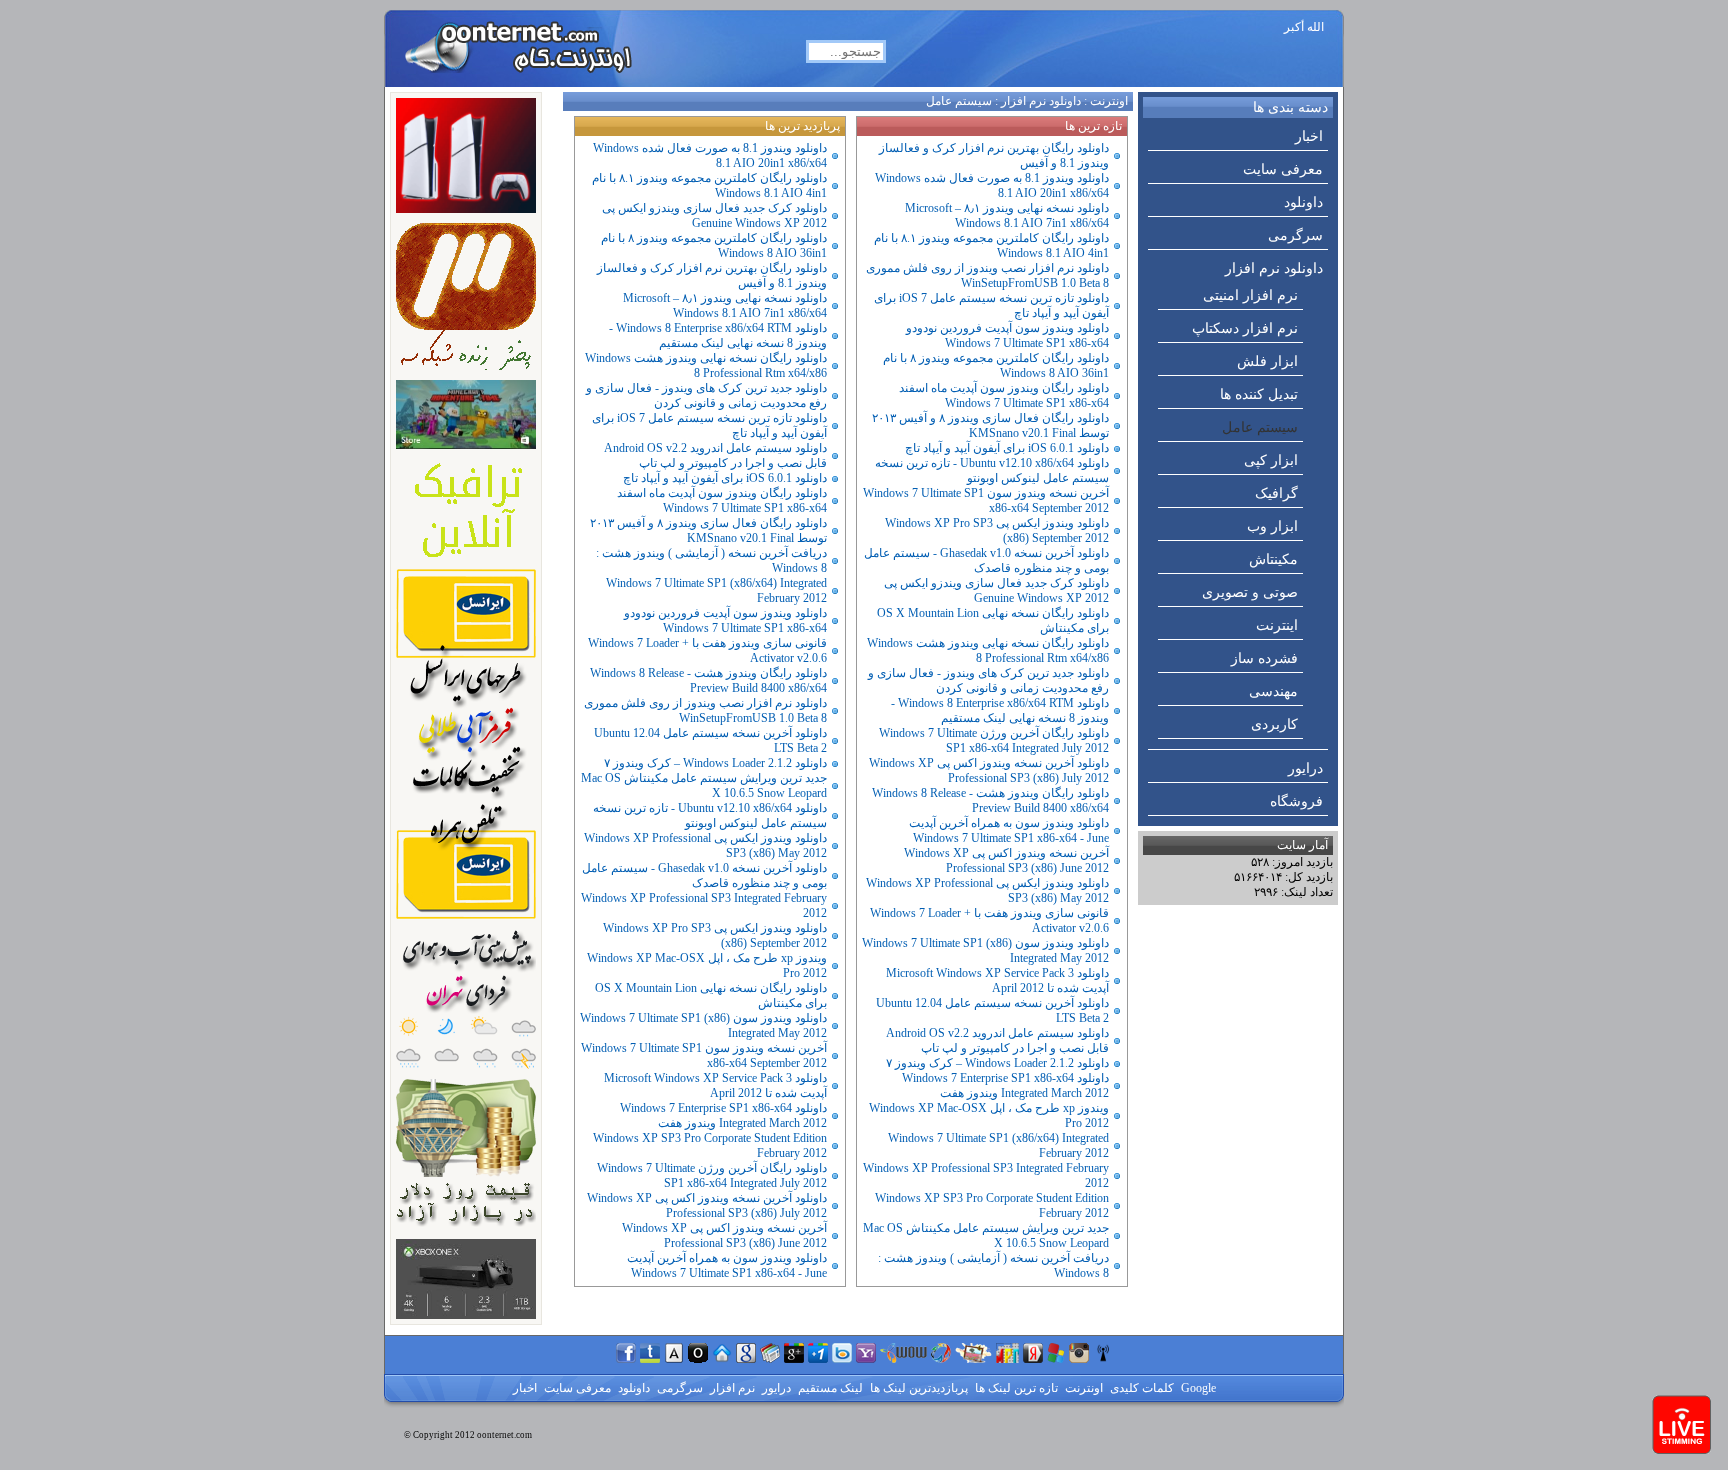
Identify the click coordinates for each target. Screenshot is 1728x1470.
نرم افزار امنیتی (1250, 295)
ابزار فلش (1267, 361)
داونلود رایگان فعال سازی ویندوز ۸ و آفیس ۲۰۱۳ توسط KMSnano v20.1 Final (990, 425)
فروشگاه (1296, 801)
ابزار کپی (1271, 460)
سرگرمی (1295, 235)
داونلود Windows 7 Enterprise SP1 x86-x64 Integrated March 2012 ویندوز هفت (1005, 1085)
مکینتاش (1273, 559)
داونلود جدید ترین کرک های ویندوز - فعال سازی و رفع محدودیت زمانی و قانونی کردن (988, 680)
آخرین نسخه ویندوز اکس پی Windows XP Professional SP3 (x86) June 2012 (1006, 860)
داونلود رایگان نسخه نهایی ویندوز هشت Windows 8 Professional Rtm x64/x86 (988, 650)
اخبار (1309, 136)
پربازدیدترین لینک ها (917, 1388)
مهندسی (1273, 691)
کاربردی (1274, 724)
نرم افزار (731, 1388)
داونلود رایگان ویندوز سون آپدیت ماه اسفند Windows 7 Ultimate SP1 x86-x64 (1004, 395)
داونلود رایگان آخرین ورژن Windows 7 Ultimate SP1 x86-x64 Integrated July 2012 (994, 740)
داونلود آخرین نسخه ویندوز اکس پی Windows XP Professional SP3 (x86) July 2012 (989, 770)
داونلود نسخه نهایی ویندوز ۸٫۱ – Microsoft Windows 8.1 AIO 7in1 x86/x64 (1007, 215)
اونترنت (1109, 101)
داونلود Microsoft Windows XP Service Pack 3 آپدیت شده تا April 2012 (997, 980)
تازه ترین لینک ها (1015, 1388)
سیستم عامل (1260, 427)
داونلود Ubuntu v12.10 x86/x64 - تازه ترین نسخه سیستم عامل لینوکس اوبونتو (992, 470)
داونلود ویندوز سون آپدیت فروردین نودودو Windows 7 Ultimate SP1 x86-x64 (1007, 335)
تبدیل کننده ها (1259, 394)
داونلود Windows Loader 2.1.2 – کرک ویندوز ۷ (997, 1063)
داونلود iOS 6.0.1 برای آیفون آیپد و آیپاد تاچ (1007, 448)
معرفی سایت (1283, 169)
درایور (1305, 768)
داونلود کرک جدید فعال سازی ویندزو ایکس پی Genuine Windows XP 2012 (996, 590)
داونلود (1303, 202)
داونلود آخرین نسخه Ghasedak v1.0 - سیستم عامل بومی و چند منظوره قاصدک (986, 560)
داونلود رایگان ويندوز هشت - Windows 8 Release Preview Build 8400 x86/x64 (990, 800)
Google (1197, 1388)
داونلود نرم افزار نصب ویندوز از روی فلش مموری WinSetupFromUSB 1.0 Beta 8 (987, 275)
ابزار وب (1272, 526)
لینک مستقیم (829, 1388)
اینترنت (1277, 625)
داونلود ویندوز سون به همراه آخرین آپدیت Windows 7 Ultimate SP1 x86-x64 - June (1009, 830)
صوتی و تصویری (1250, 592)
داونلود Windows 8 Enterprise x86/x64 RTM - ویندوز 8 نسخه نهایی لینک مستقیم (1000, 710)
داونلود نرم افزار (1274, 268)
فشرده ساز (1264, 658)
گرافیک (1276, 493)
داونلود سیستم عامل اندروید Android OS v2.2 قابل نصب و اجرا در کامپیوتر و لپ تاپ (997, 1040)
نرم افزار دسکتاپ (1245, 328)
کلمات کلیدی (1140, 1388)
